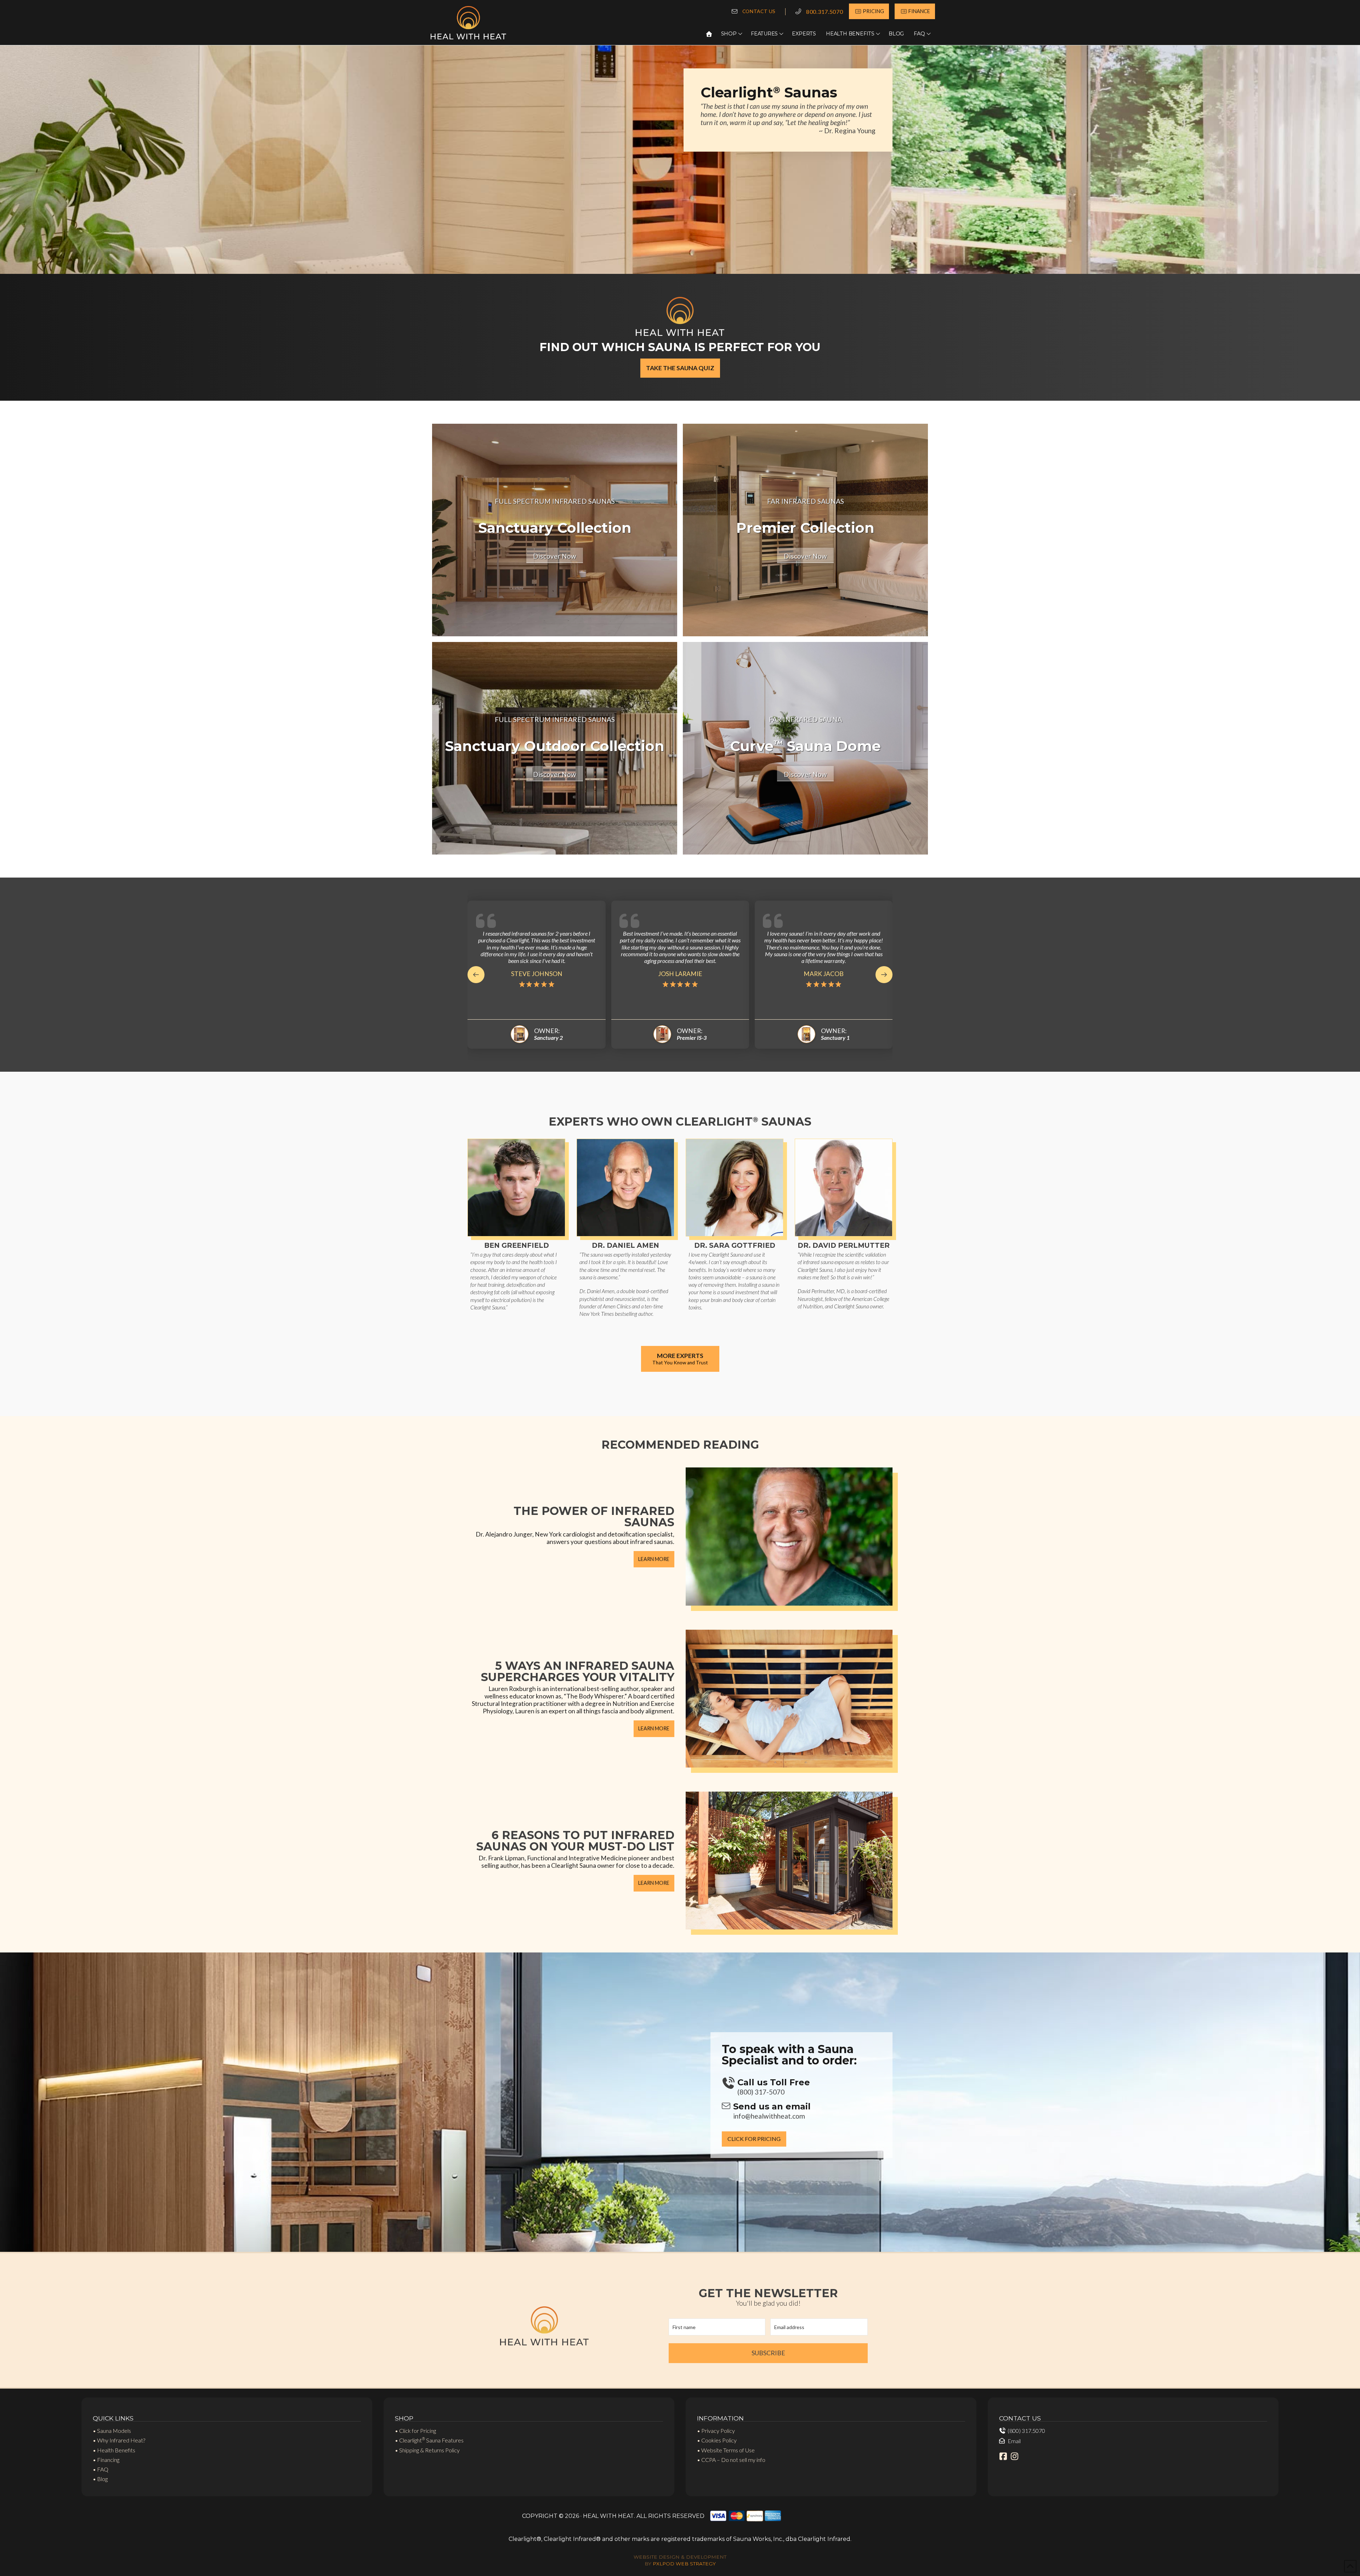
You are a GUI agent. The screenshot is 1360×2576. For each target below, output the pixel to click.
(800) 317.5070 (1026, 2431)
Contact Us (759, 11)
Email (1014, 2441)
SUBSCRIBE (768, 2353)
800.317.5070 (825, 12)
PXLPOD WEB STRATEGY (684, 2564)
